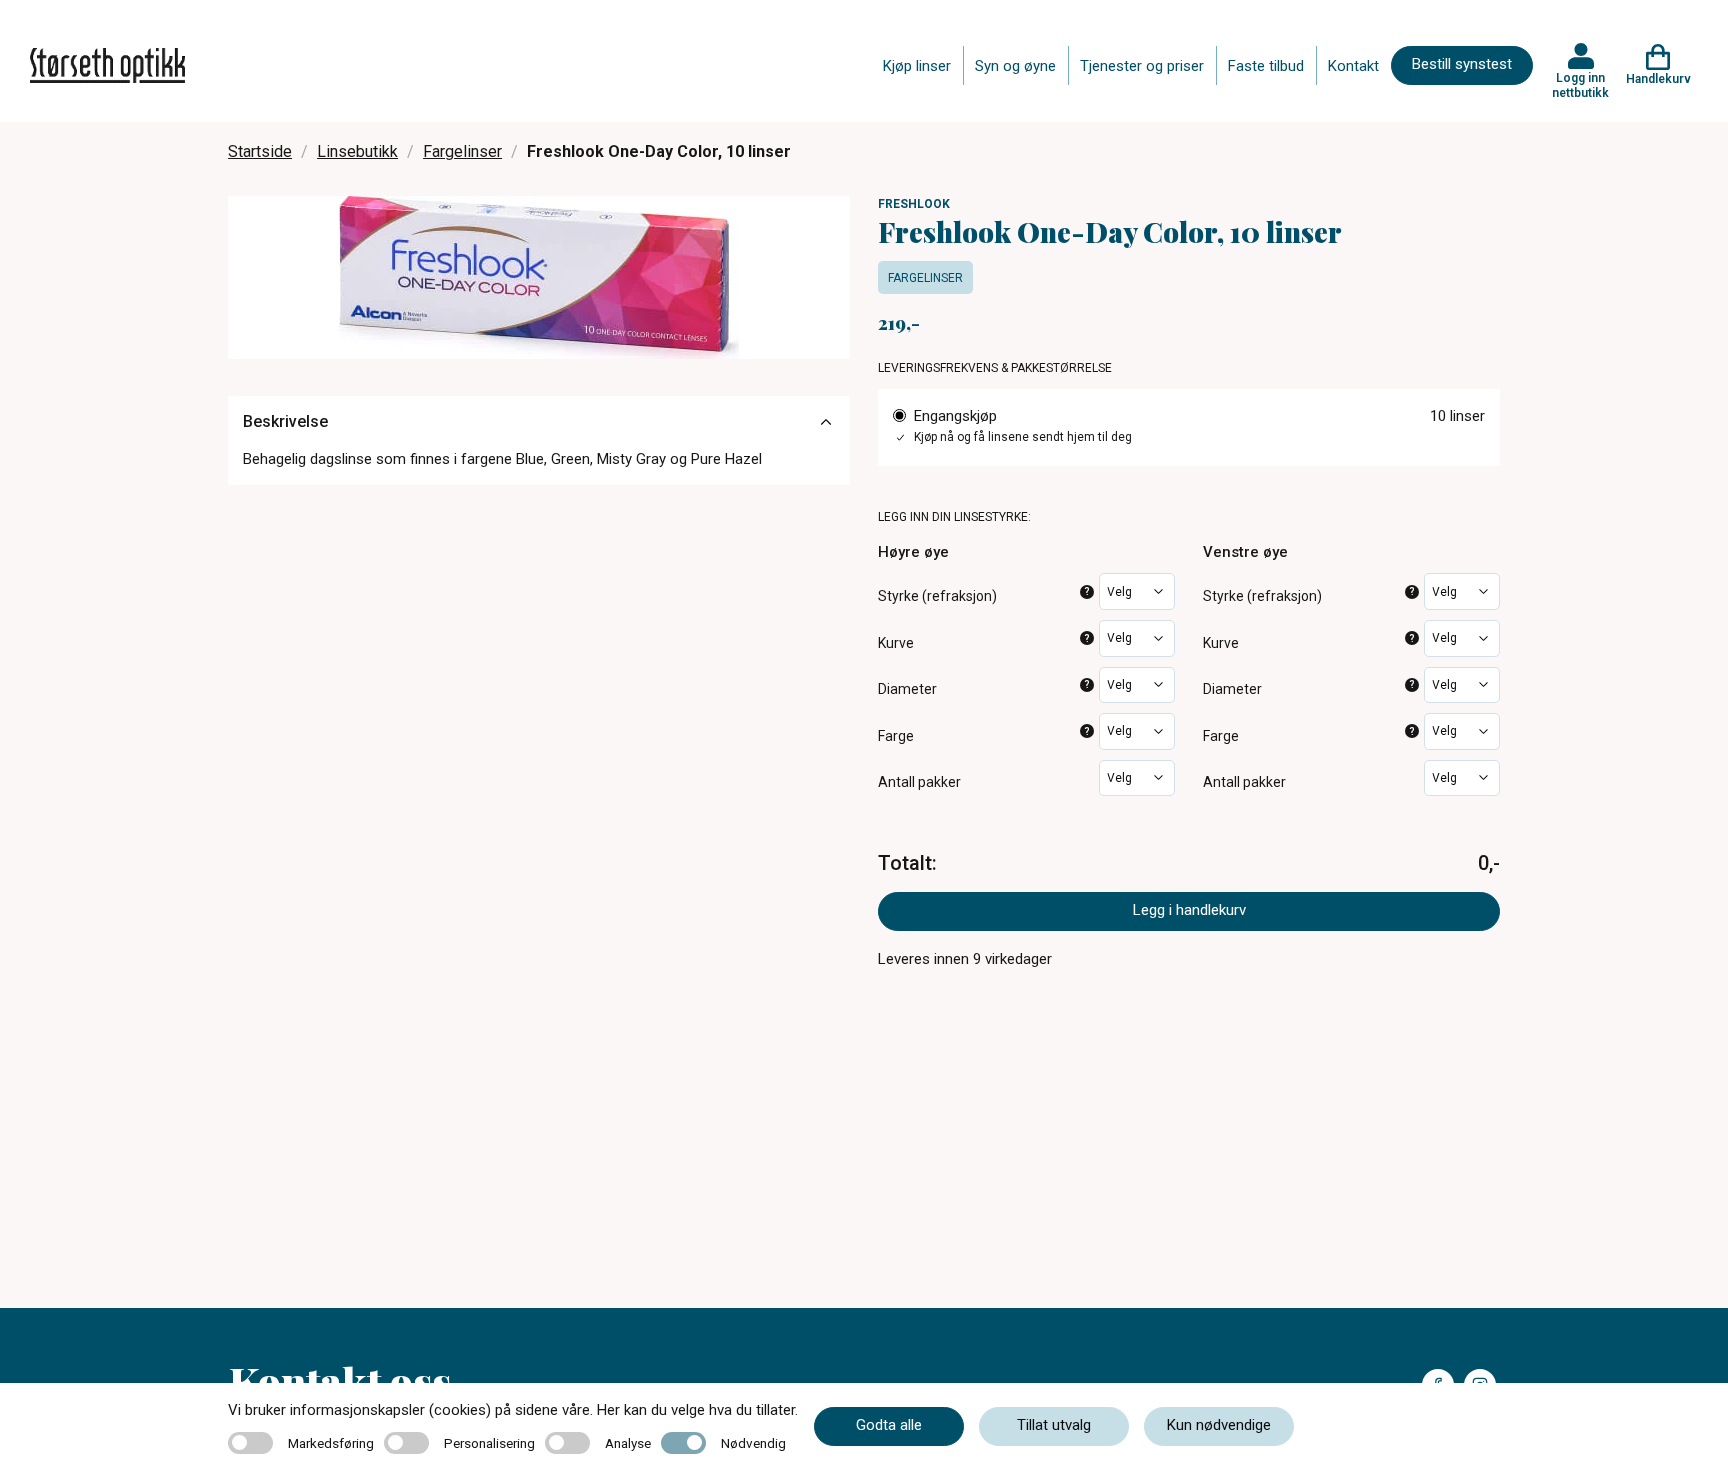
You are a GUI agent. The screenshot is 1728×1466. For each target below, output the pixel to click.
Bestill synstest (1462, 64)
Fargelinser (462, 151)
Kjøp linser (917, 66)
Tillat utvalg (1054, 1425)
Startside (260, 151)
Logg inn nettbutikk (1580, 85)
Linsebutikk (357, 151)
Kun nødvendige (1219, 1425)
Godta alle (889, 1425)
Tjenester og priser (1142, 66)
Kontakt (1353, 66)
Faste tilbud (1266, 66)
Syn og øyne (1015, 66)
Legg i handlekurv (1189, 910)
